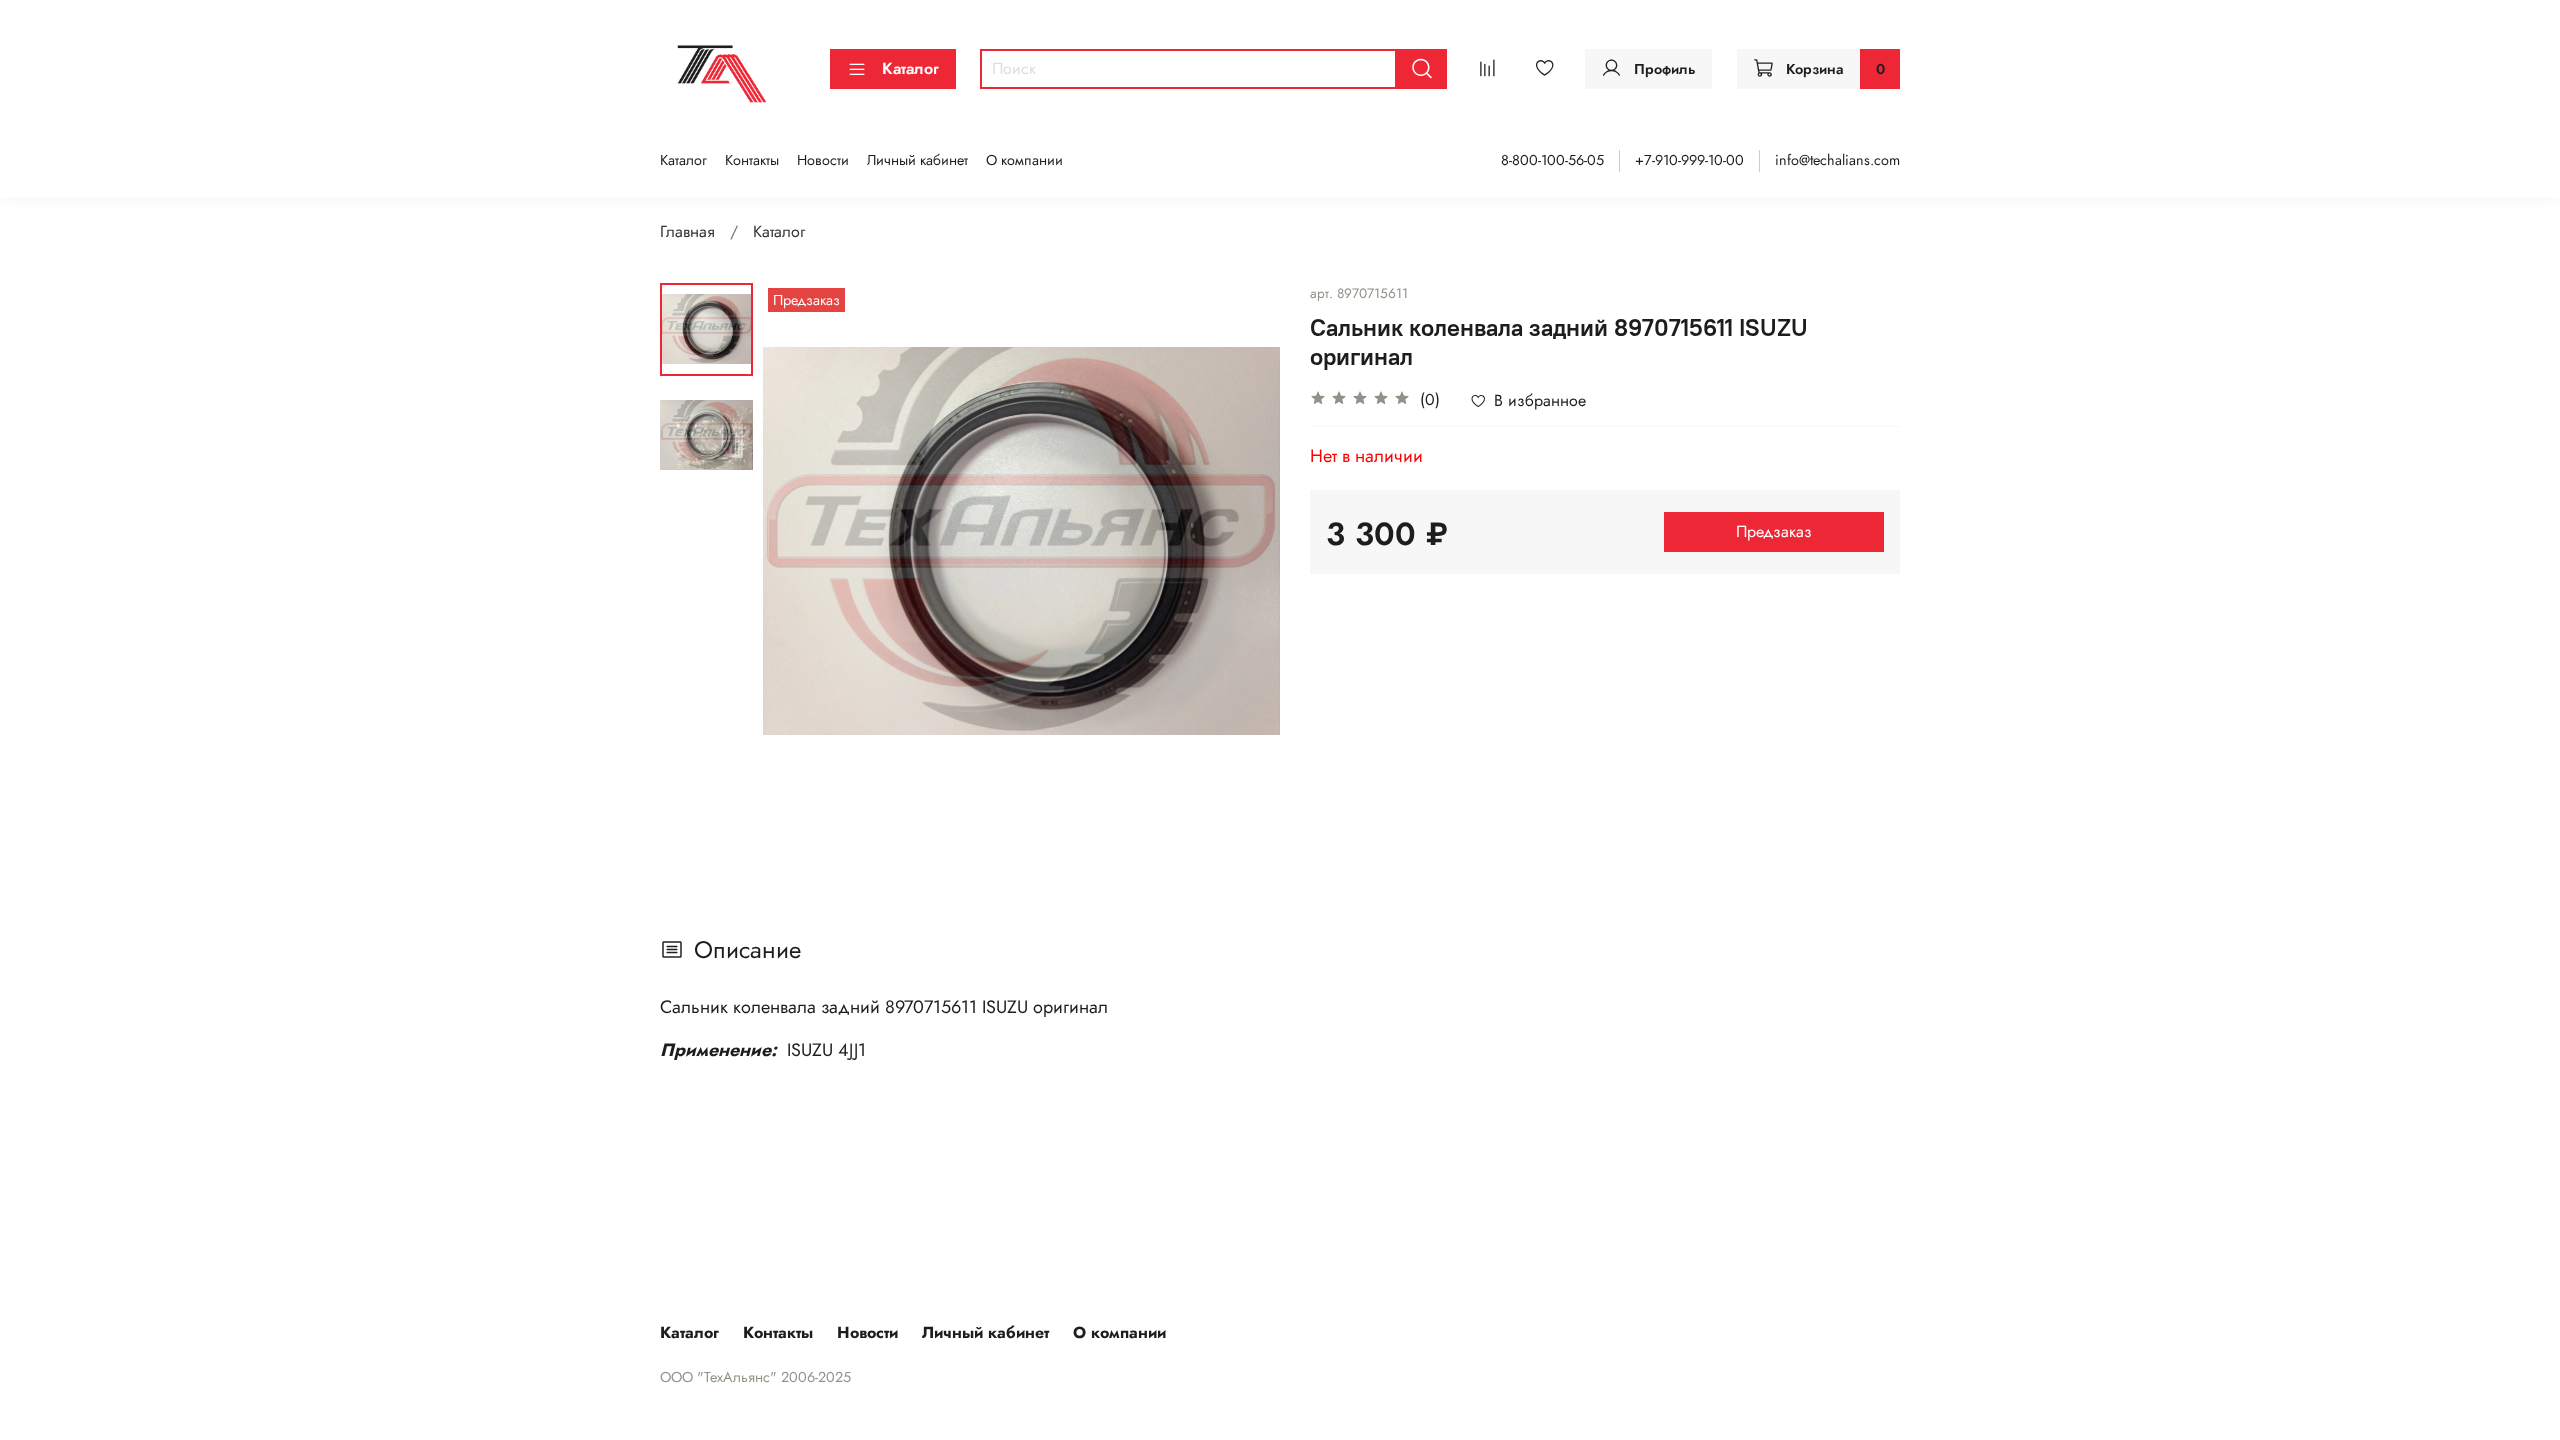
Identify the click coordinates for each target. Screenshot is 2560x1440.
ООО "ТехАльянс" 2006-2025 (755, 1377)
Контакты (752, 160)
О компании (1024, 160)
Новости (823, 160)
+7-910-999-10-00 (1689, 160)
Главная (687, 231)
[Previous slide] (803, 541)
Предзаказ (1774, 531)
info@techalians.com (1837, 160)
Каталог (910, 68)
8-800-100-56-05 (1552, 160)
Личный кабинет (917, 160)
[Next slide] (1240, 541)
